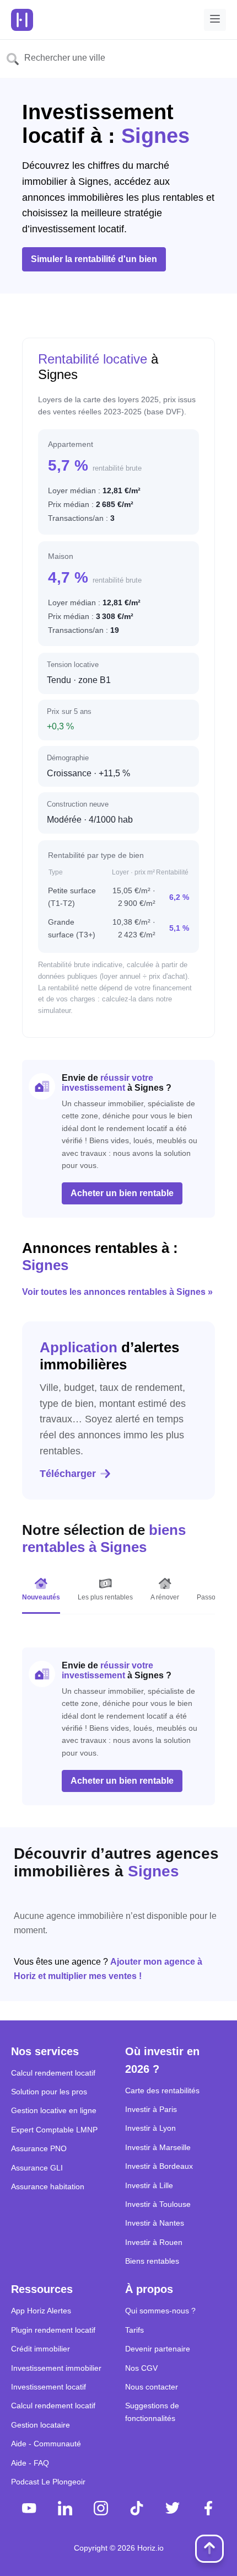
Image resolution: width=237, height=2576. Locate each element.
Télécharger (68, 1474)
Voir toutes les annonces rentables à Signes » (117, 1292)
